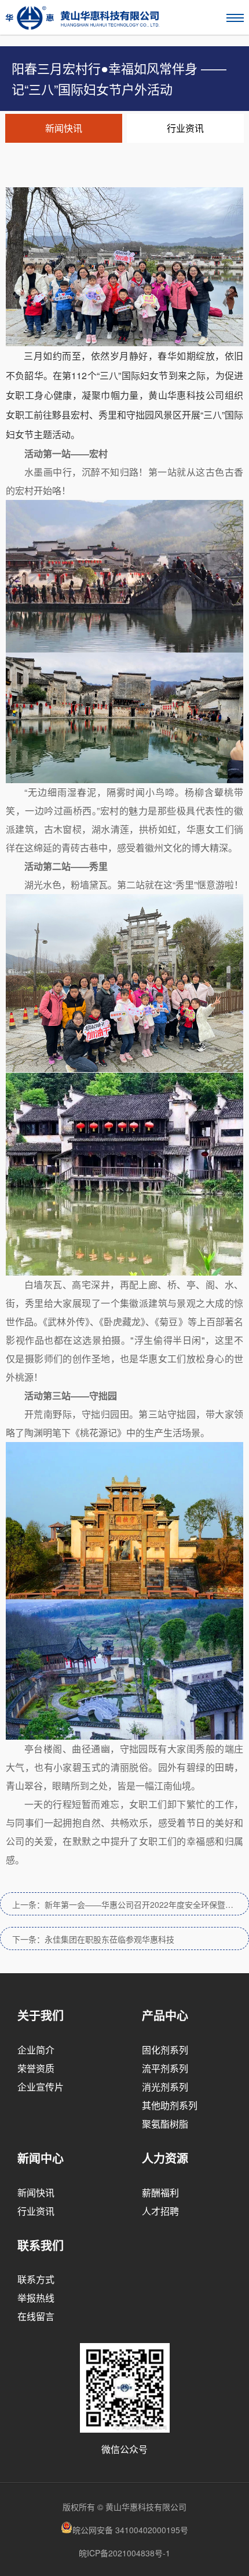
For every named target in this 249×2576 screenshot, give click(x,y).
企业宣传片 (41, 2087)
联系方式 (36, 2279)
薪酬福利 (160, 2193)
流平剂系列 (165, 2068)
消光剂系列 (165, 2087)
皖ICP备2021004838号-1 (124, 2553)
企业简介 (36, 2050)
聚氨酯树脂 (165, 2124)
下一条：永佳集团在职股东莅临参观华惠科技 (93, 1939)
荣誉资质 (36, 2068)
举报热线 (36, 2298)
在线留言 (36, 2316)
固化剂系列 (165, 2050)
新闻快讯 (64, 128)
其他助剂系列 (170, 2105)
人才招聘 (160, 2211)
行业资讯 (185, 128)
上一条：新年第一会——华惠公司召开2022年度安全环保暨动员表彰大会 (131, 1904)
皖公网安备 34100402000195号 (130, 2530)
